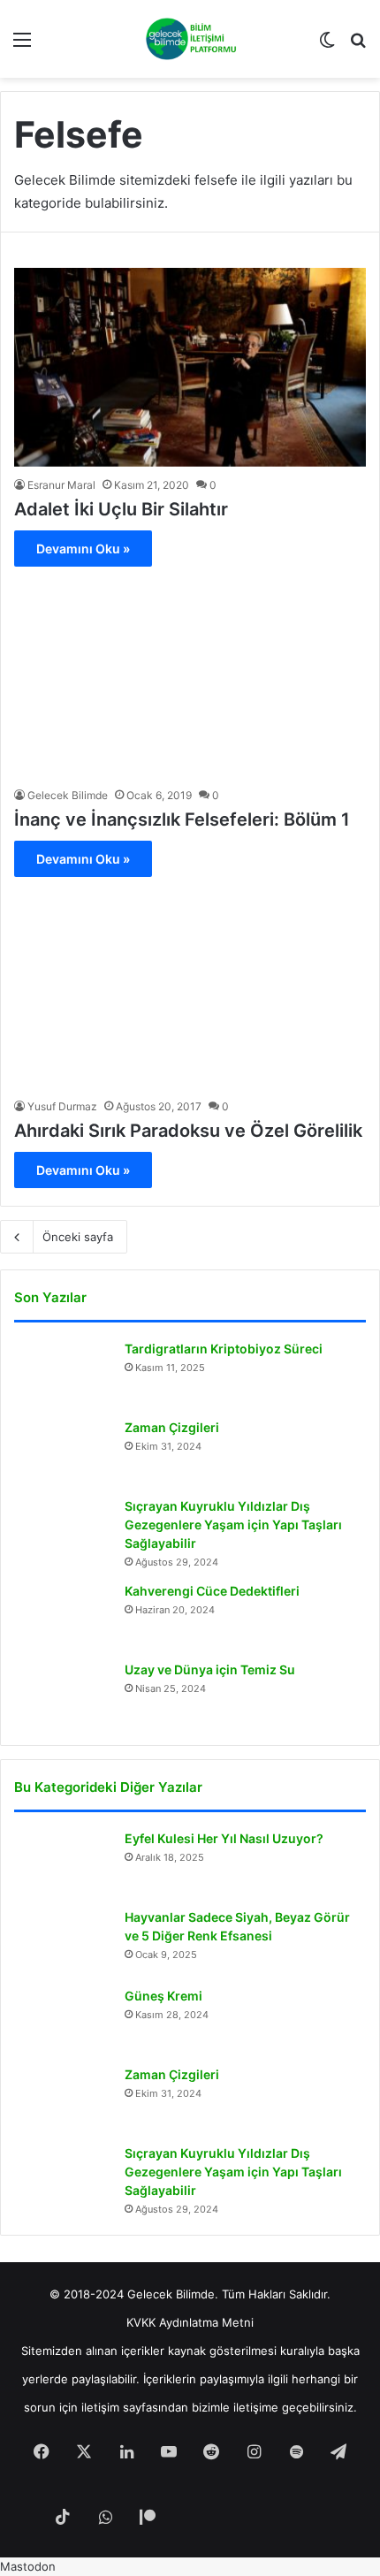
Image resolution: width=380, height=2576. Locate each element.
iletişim (100, 2407)
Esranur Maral (61, 485)
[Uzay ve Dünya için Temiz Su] (63, 1694)
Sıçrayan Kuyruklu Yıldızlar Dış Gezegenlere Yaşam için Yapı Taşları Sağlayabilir (233, 1524)
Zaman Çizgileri (172, 1427)
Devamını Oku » (83, 549)
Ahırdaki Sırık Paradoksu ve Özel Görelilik (188, 1131)
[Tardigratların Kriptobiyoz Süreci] (63, 1373)
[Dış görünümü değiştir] (327, 46)
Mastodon (28, 2566)
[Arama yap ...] (358, 46)
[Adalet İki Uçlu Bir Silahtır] (190, 367)
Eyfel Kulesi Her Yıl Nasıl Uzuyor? (224, 1838)
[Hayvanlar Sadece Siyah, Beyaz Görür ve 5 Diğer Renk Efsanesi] (63, 1942)
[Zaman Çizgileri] (63, 1452)
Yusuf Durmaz (62, 1106)
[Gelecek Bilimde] (190, 39)
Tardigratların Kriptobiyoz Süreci (224, 1349)
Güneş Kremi (163, 1996)
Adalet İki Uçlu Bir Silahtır (121, 509)
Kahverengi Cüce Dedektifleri (212, 1591)
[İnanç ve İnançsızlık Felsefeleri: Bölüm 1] (190, 678)
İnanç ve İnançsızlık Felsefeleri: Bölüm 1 (182, 819)
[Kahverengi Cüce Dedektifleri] (63, 1616)
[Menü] (22, 46)
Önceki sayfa (78, 1237)
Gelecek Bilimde (68, 795)
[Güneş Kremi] (63, 2020)
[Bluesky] (232, 2519)
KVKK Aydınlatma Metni (190, 2322)
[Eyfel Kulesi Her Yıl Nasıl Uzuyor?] (63, 1863)
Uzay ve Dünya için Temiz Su (210, 1669)
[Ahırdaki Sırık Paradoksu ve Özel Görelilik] (190, 989)
